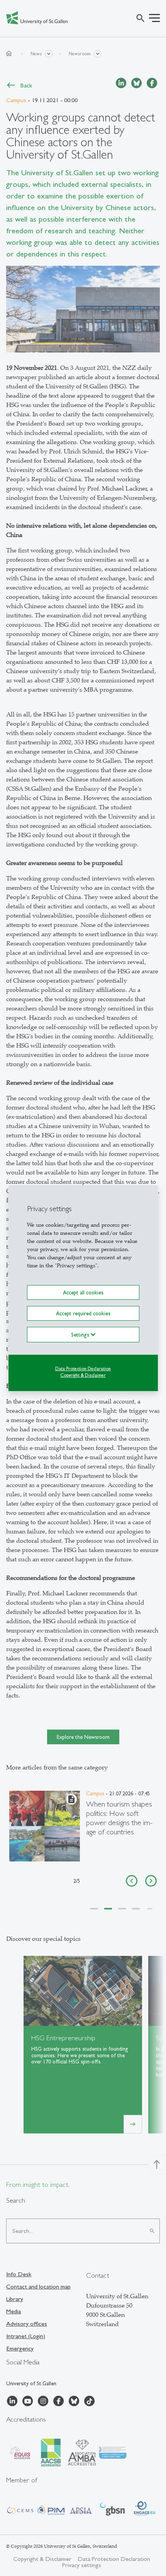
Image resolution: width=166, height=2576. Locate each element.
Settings (81, 1335)
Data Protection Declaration (83, 1369)
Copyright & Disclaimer (83, 1375)
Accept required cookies (83, 1313)
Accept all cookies (83, 1292)
